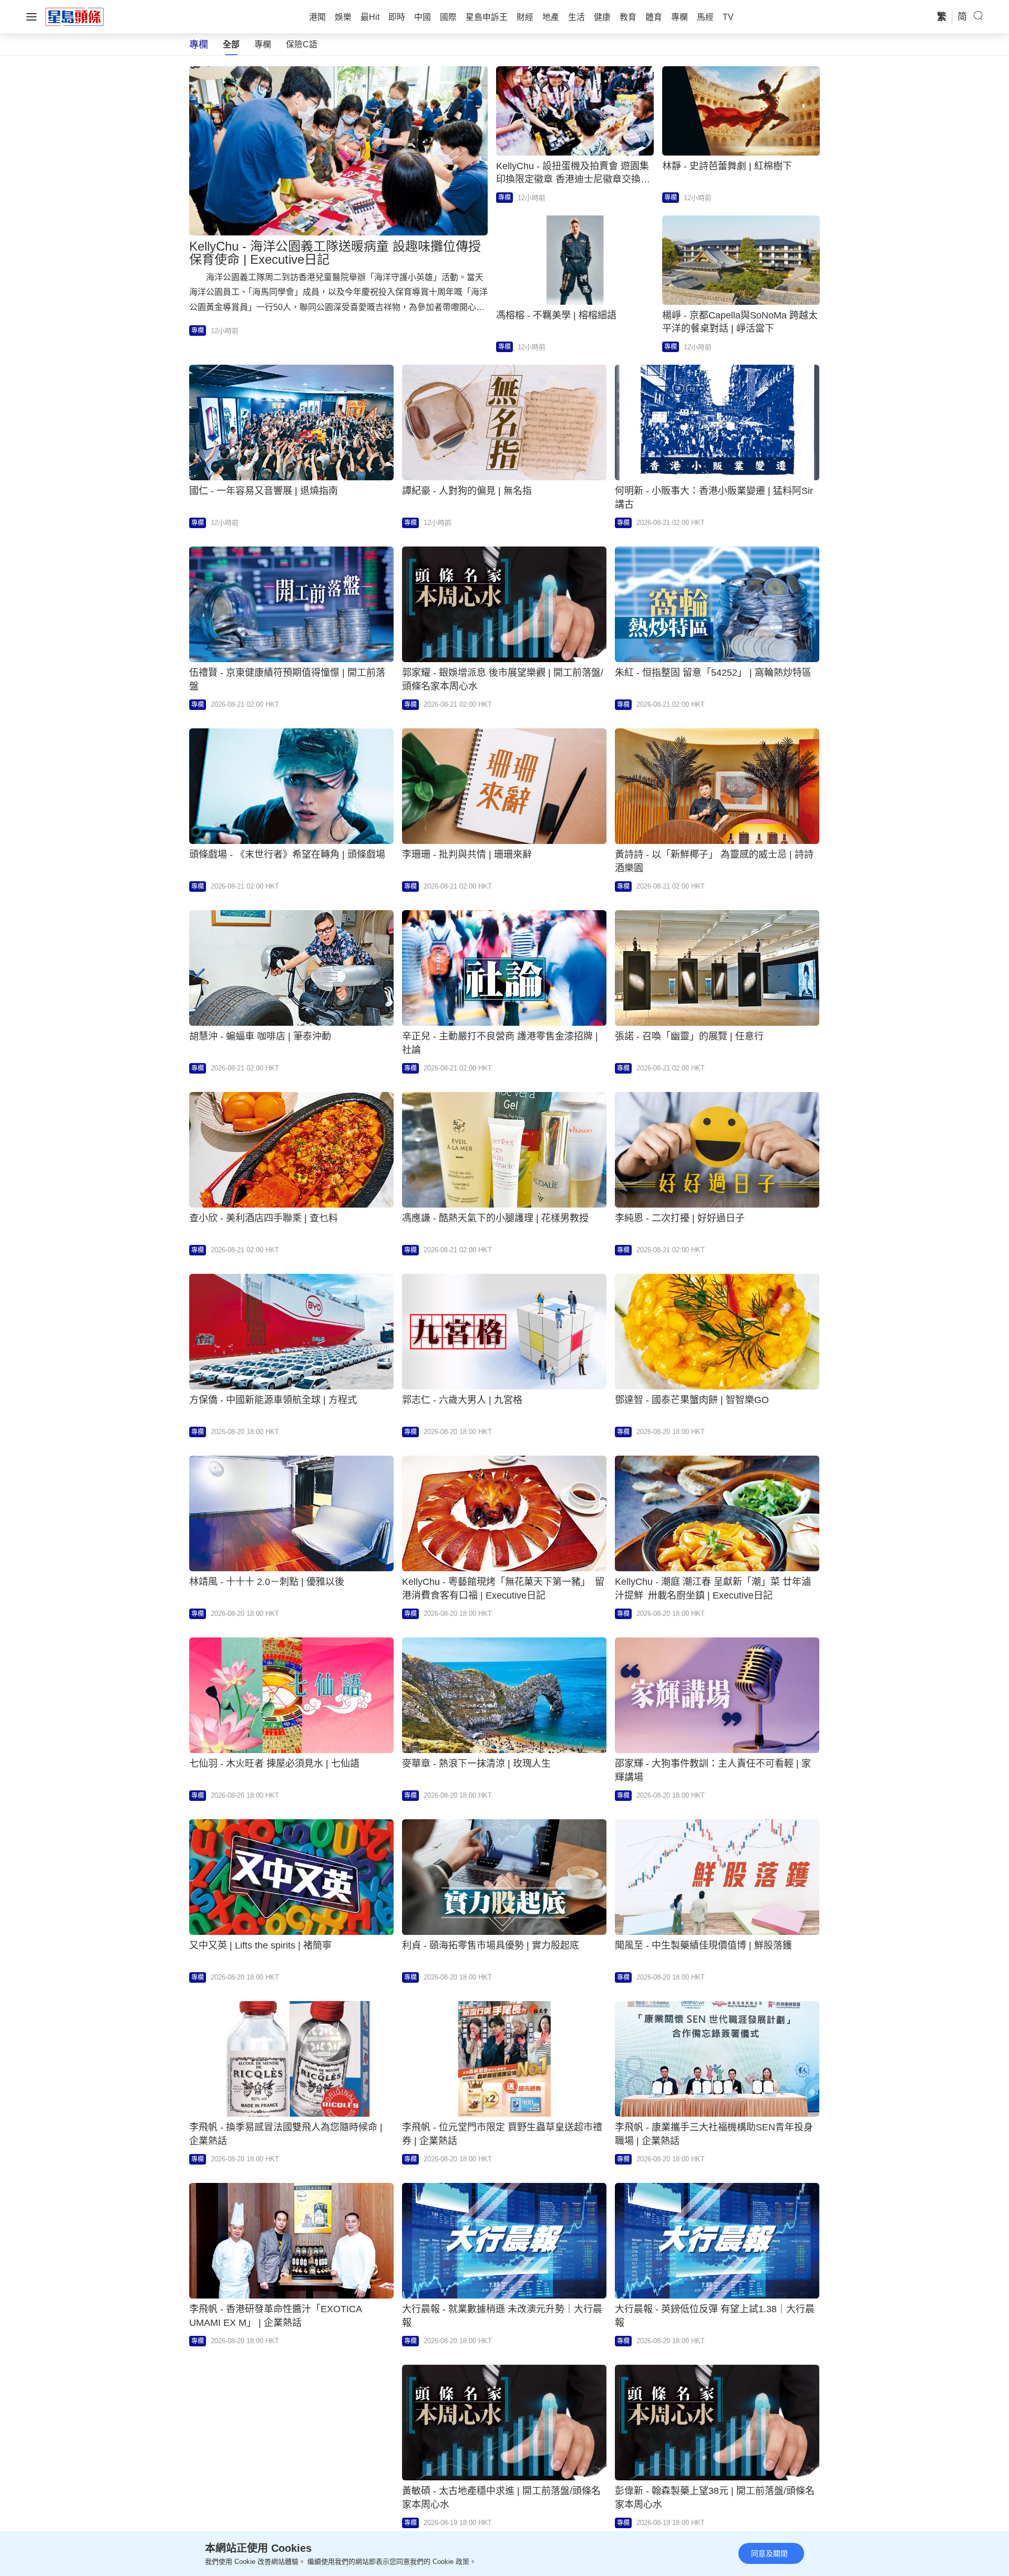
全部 (231, 44)
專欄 (263, 44)
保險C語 (302, 44)
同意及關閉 (769, 2553)
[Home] (75, 16)
